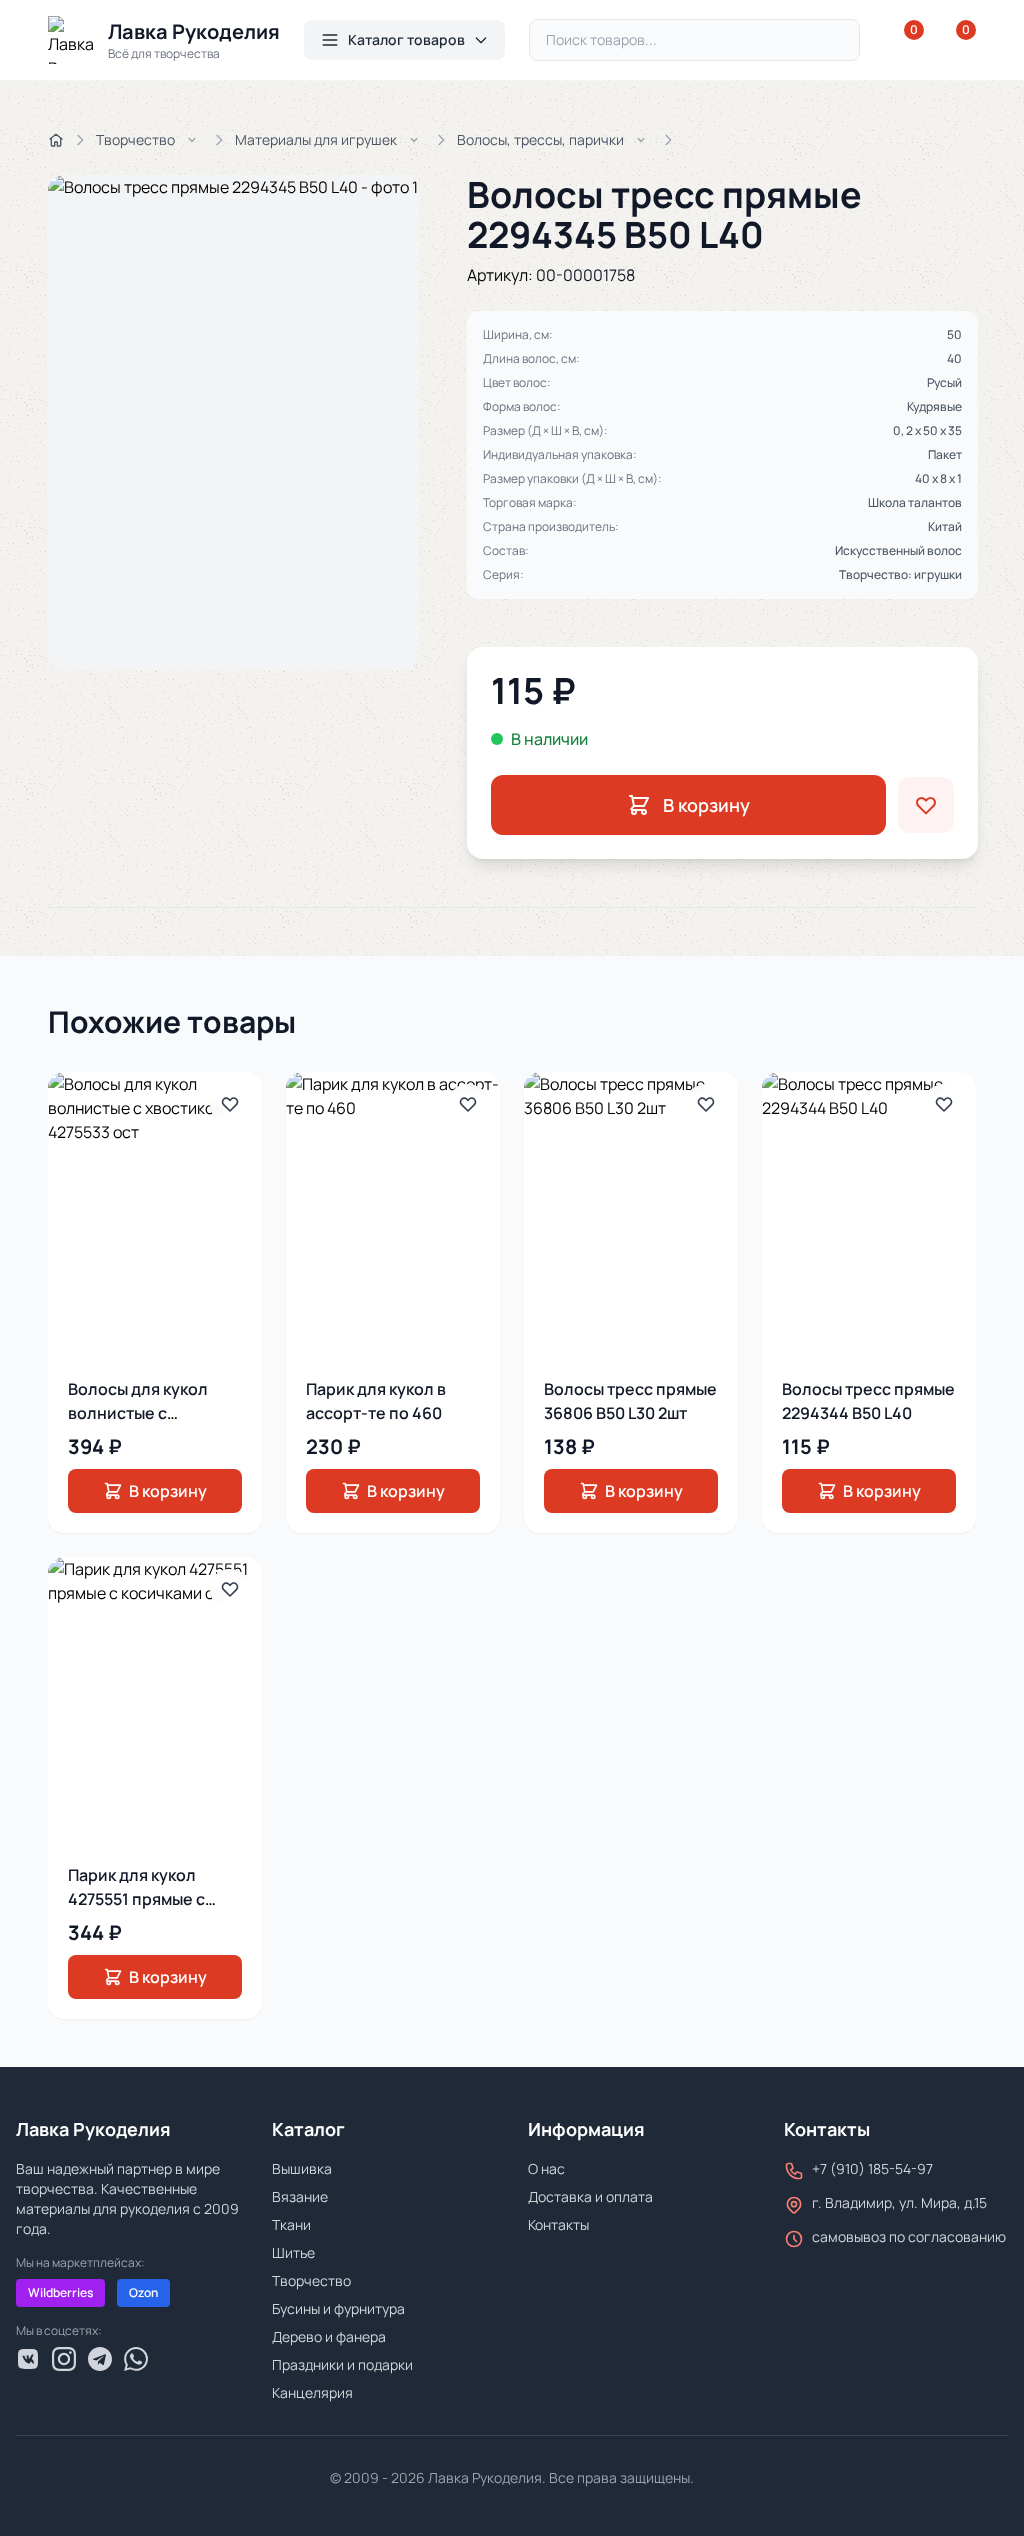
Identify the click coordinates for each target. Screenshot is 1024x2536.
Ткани (291, 2224)
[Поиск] (836, 40)
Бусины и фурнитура (338, 2308)
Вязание (300, 2196)
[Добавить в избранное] (926, 805)
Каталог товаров (406, 39)
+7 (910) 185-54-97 (872, 2168)
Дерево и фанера (329, 2336)
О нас (546, 2168)
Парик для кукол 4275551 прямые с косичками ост (136, 1899)
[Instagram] (64, 2359)
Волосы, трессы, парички (540, 139)
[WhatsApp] (136, 2359)
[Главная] (56, 140)
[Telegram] (100, 2359)
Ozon (143, 2292)
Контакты (558, 2224)
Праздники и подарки (342, 2364)
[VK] (28, 2359)
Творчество (135, 139)
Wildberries (60, 2292)
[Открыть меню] (192, 140)
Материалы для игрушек (316, 139)
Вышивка (302, 2168)
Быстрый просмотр (169, 1214)
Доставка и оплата (590, 2196)
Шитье (293, 2252)
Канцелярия (312, 2392)
